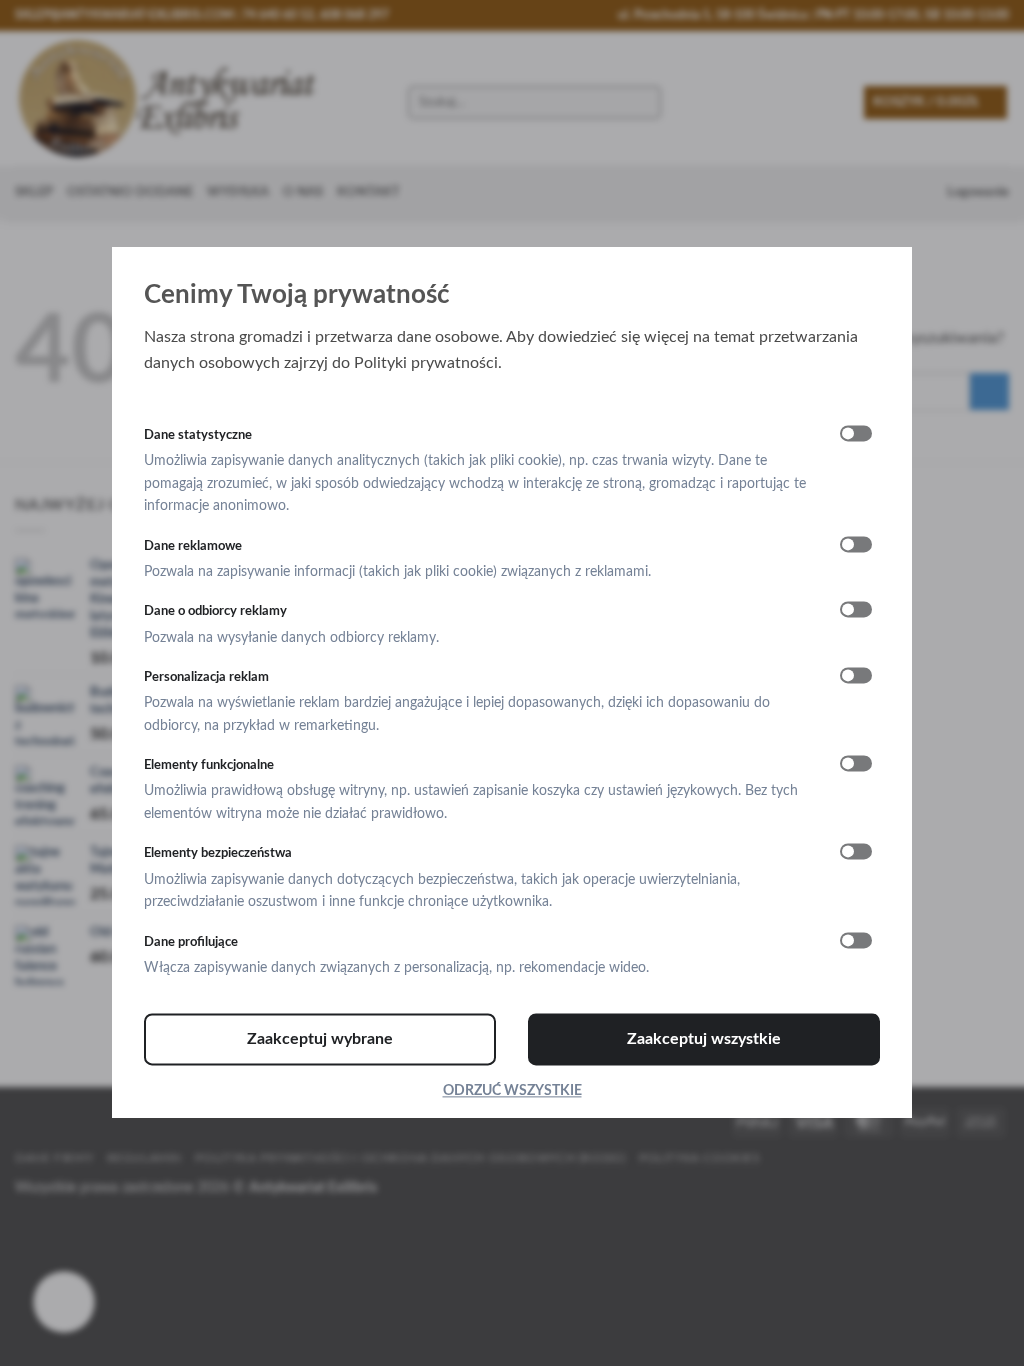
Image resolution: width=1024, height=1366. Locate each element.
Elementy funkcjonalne (209, 766)
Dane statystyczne (198, 435)
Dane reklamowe (193, 546)
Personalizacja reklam (206, 677)
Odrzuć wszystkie (512, 1092)
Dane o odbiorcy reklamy (215, 612)
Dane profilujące (191, 942)
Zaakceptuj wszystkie (704, 1040)
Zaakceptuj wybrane (320, 1040)
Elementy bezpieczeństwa (218, 854)
